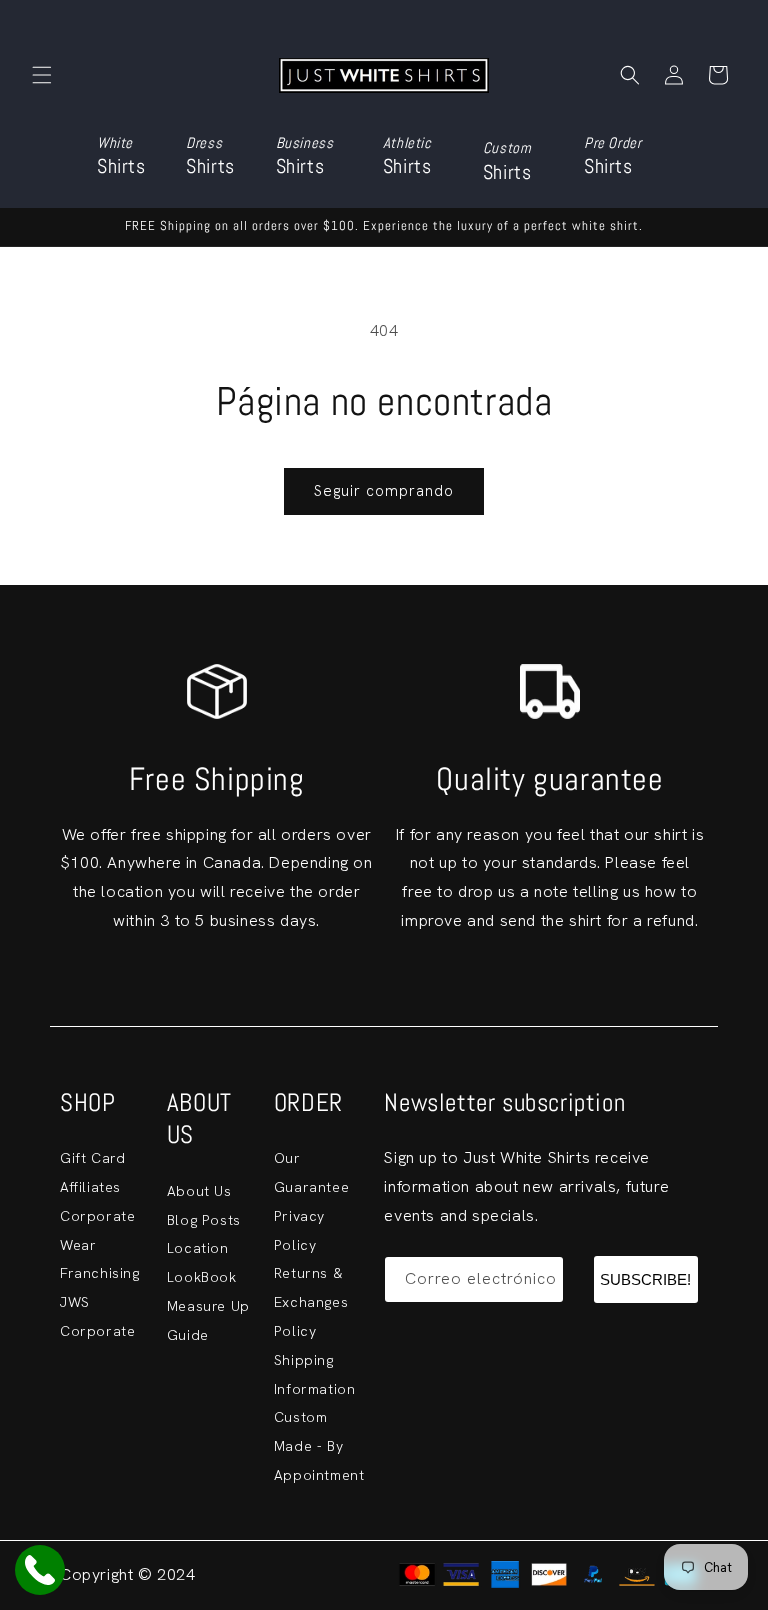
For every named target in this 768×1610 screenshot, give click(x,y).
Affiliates (90, 1187)
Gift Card (92, 1158)
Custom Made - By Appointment (319, 1446)
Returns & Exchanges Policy (311, 1302)
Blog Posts (204, 1220)
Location (198, 1248)
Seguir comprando (384, 491)
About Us (199, 1191)
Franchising (100, 1273)
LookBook (202, 1277)
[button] (42, 75)
